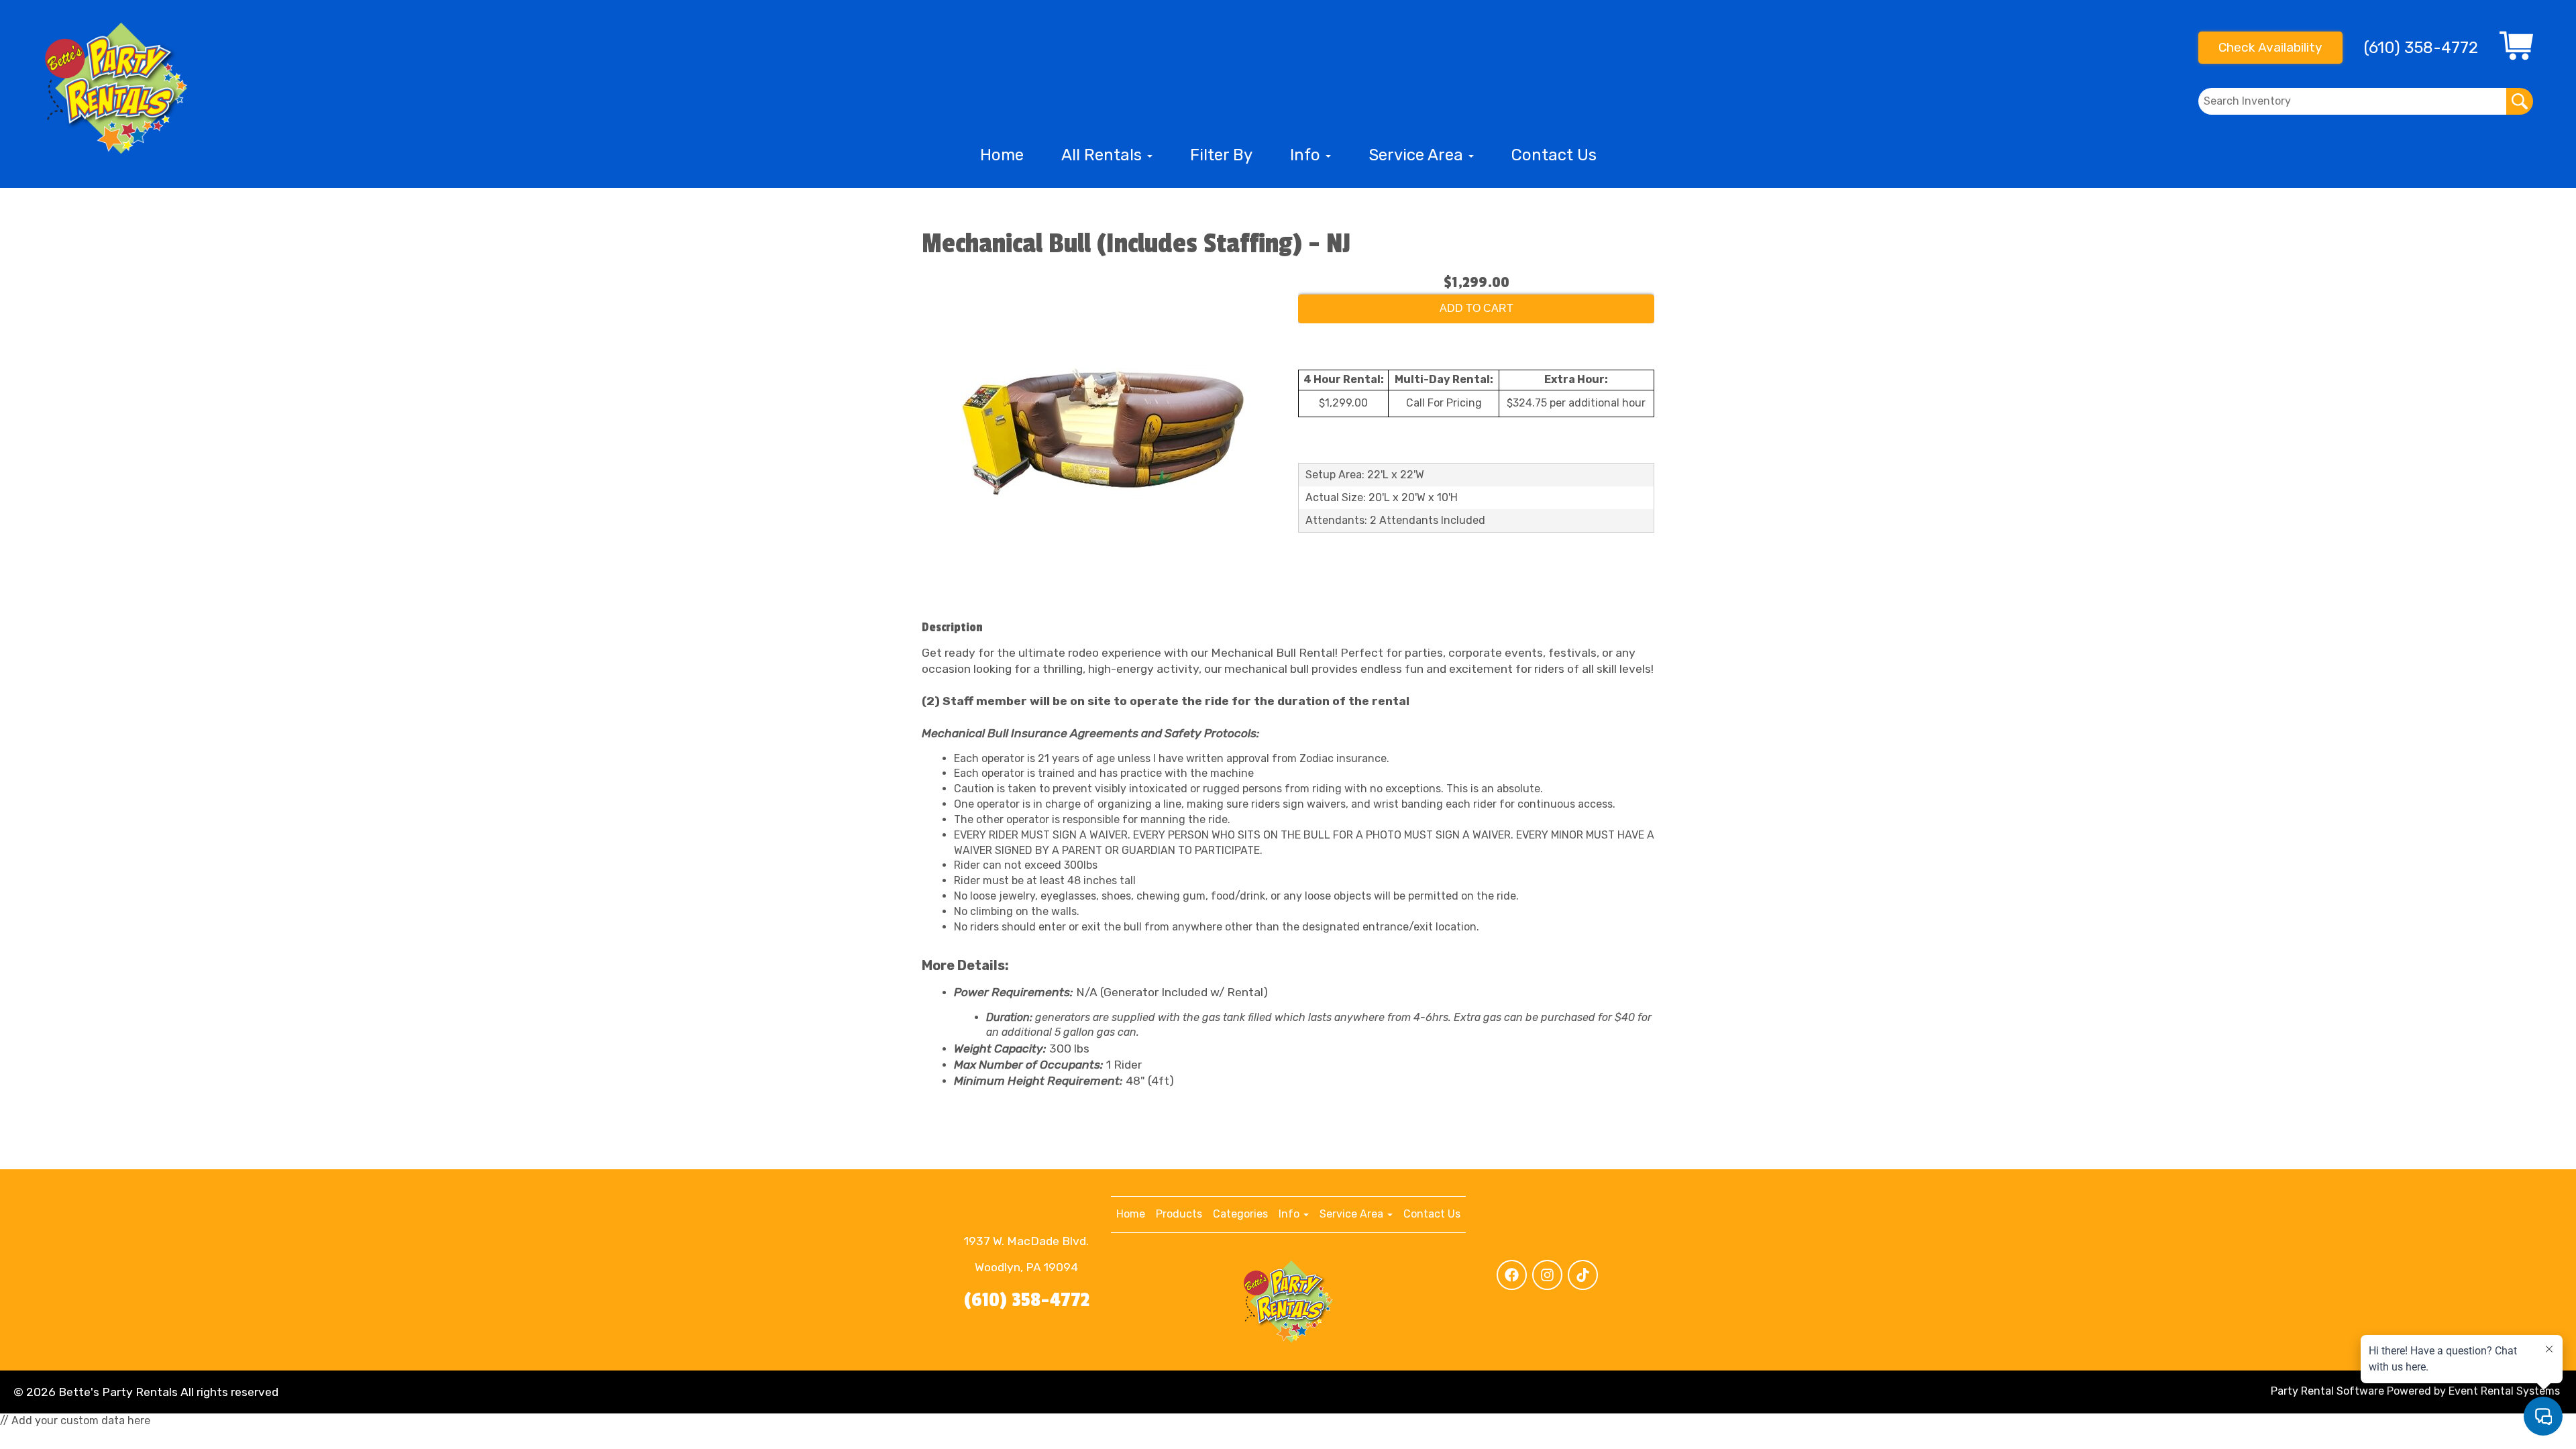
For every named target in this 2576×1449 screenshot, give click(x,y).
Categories (1240, 1214)
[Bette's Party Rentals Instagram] (1547, 1275)
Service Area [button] (1418, 155)
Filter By (1221, 155)
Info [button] (1307, 155)
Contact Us (1554, 155)
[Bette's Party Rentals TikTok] (1583, 1275)
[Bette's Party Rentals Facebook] (1512, 1275)
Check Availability (2270, 47)
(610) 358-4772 (1027, 1300)
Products (1179, 1214)
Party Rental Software (2327, 1391)
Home (1002, 155)
